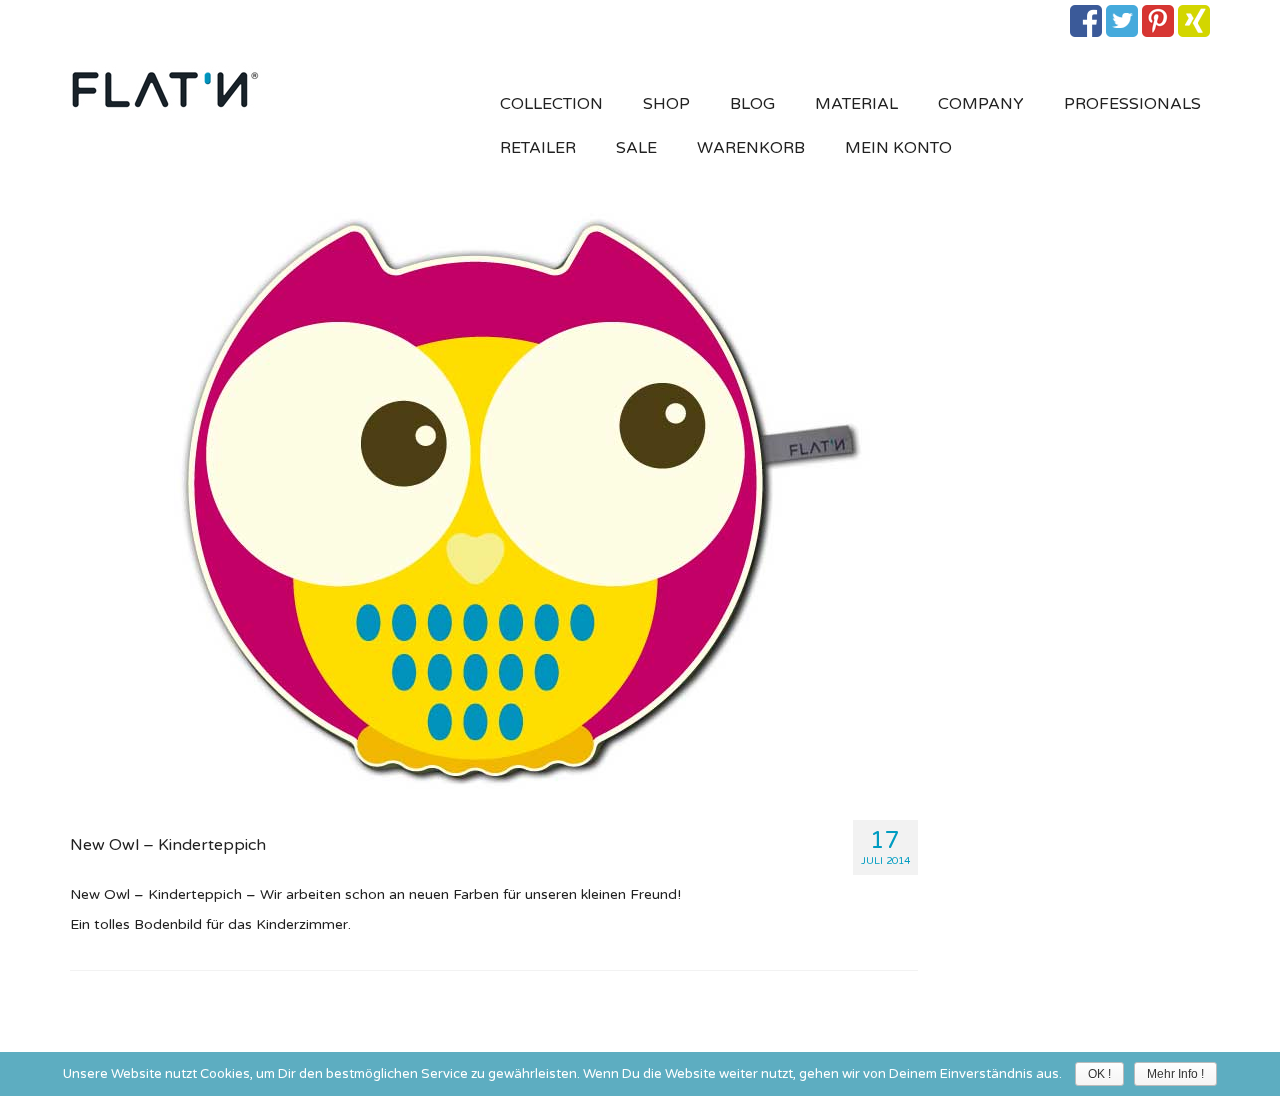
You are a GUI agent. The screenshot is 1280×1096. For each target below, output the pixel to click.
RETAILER (538, 148)
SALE (636, 148)
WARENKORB (751, 148)
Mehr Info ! (1175, 1074)
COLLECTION (551, 104)
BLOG (752, 104)
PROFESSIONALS (1132, 104)
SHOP (666, 104)
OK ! (1099, 1074)
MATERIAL (856, 104)
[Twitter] (1122, 20)
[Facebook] (1086, 20)
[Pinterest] (1158, 20)
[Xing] (1194, 20)
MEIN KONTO (898, 148)
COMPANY (981, 104)
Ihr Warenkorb (183, 17)
